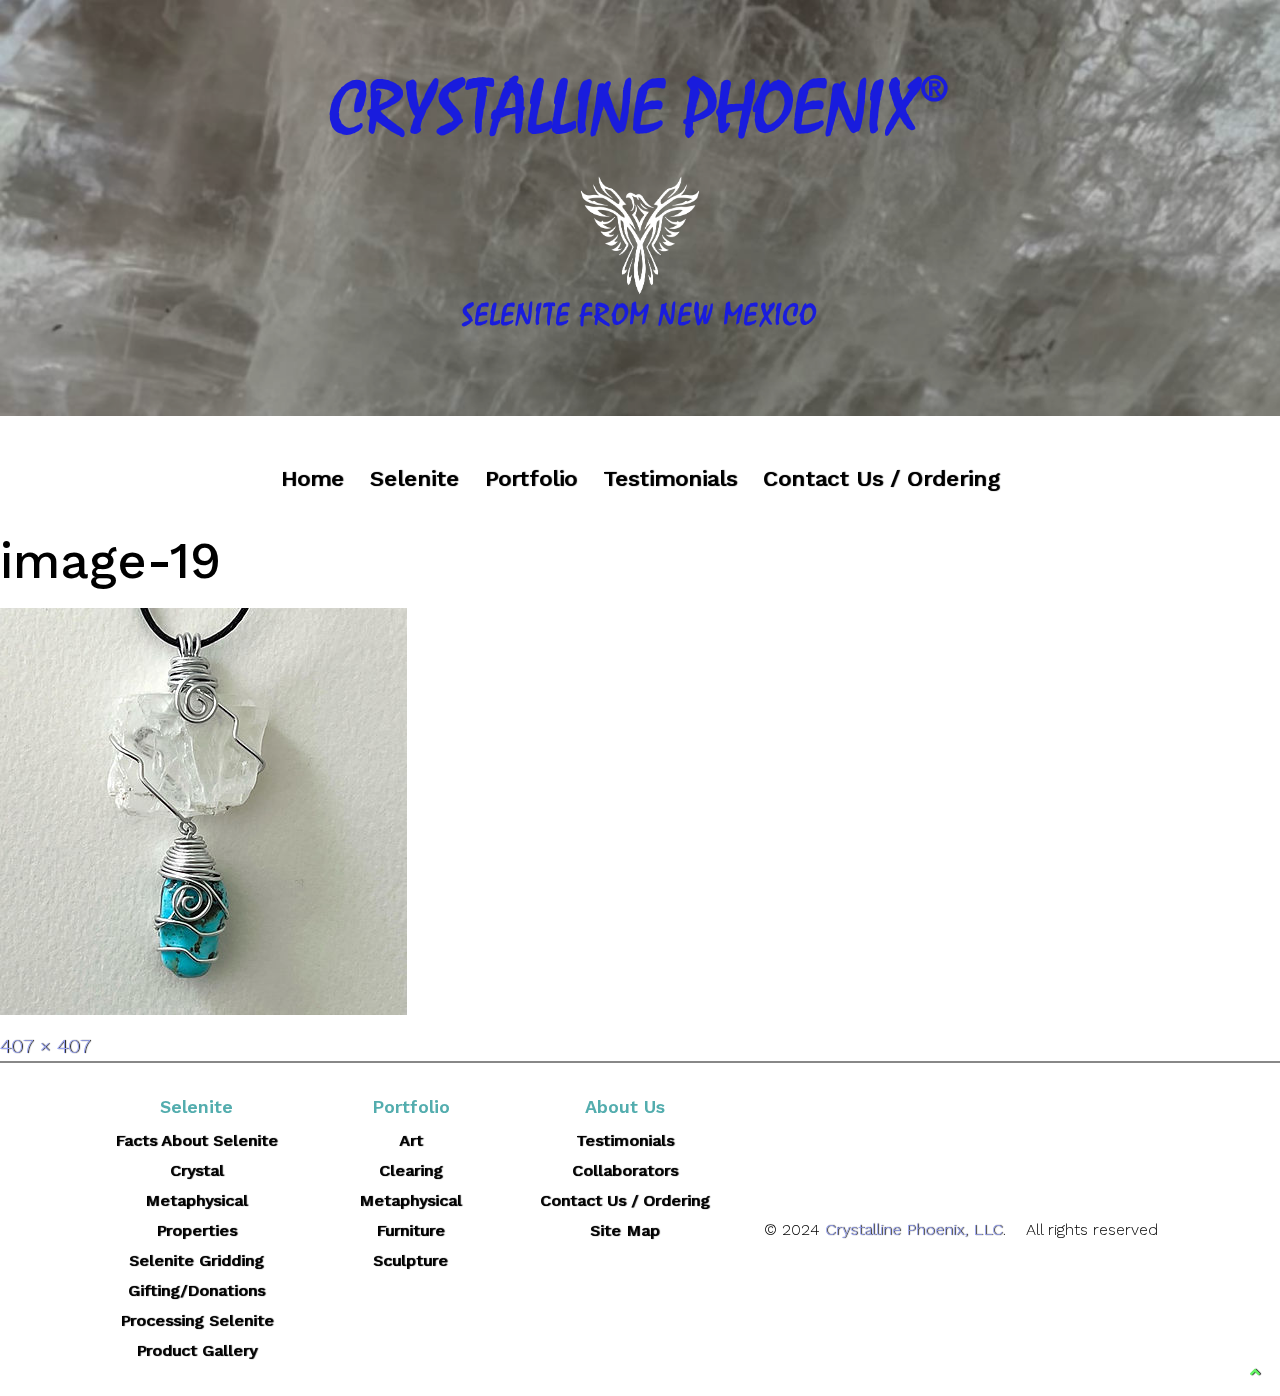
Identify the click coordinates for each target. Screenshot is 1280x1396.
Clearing (411, 1170)
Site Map (625, 1230)
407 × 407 (45, 1046)
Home (312, 478)
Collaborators (625, 1170)
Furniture (410, 1230)
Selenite (414, 478)
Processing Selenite (197, 1320)
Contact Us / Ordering (881, 478)
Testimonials (670, 478)
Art (411, 1140)
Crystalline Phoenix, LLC (914, 1229)
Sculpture (410, 1260)
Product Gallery (196, 1350)
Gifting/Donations (196, 1290)
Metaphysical (410, 1200)
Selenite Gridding (196, 1260)
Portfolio (531, 478)
